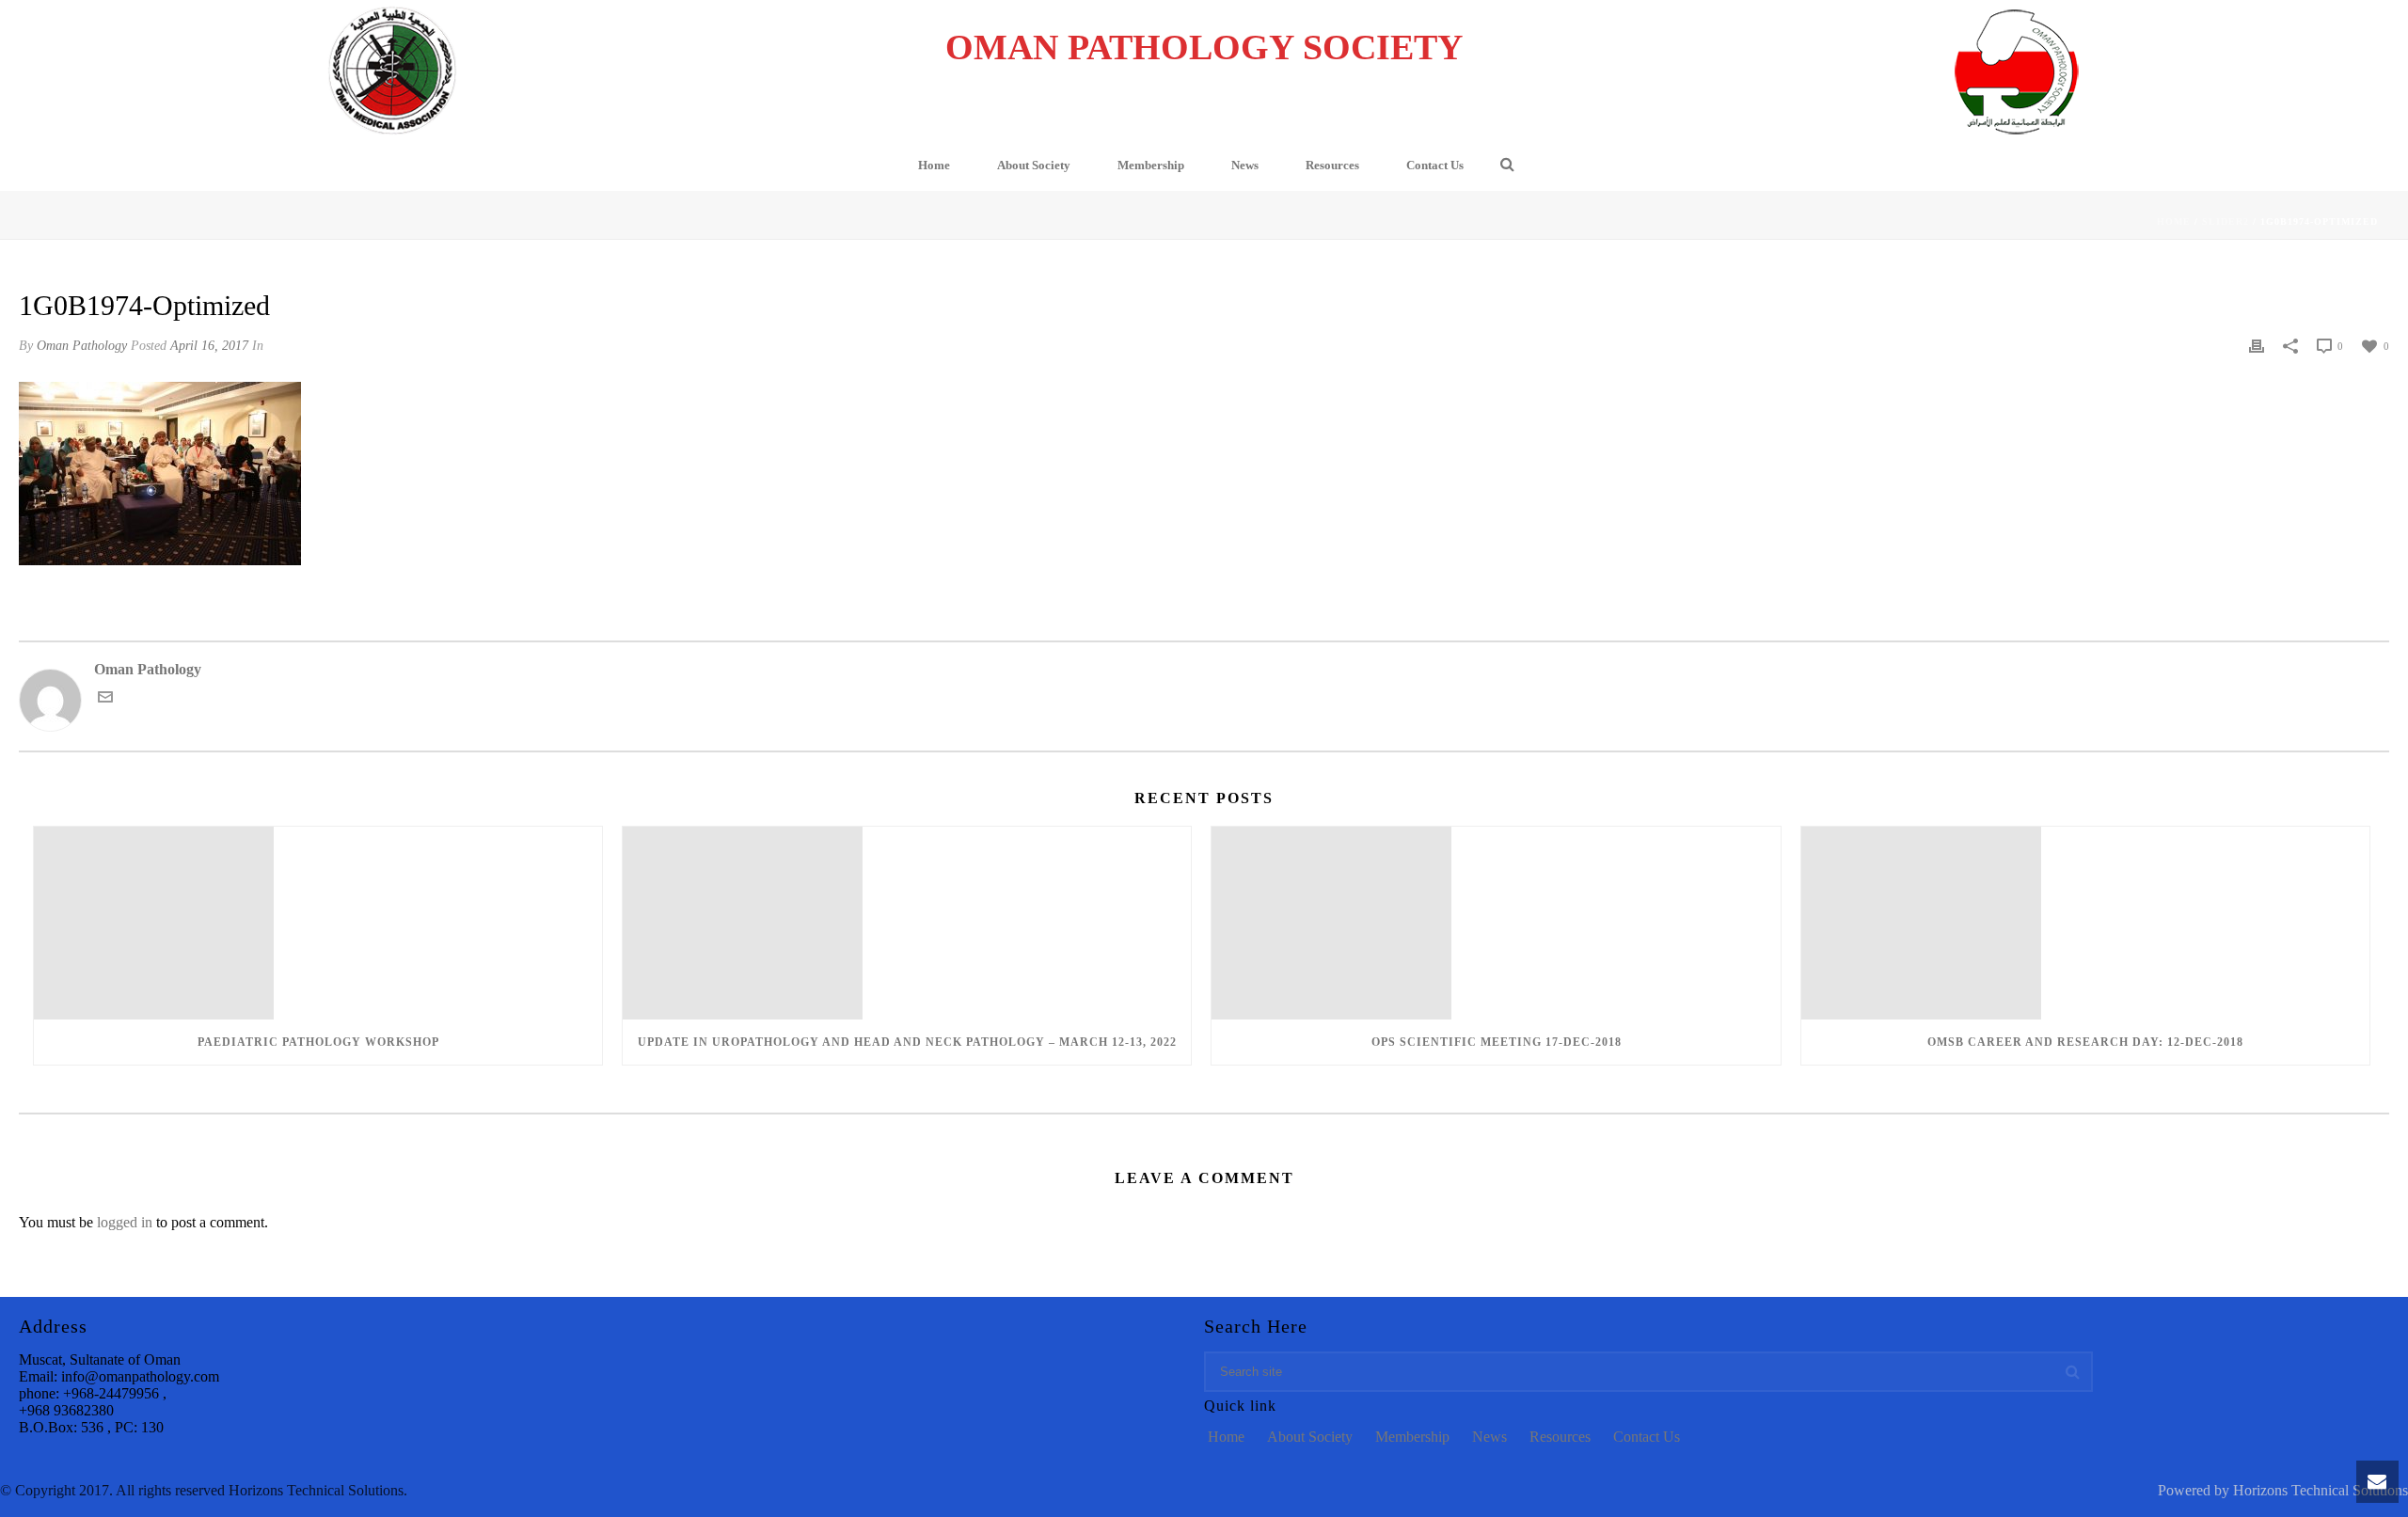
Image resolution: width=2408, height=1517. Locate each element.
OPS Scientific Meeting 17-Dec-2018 (1497, 1042)
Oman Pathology (82, 346)
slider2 (2226, 221)
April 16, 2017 (209, 346)
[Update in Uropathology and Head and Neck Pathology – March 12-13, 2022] (907, 923)
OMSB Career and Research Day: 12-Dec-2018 (2085, 1042)
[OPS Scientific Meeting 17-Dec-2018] (1496, 923)
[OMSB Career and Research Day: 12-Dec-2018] (2085, 923)
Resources (1332, 165)
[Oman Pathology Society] (392, 71)
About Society (1034, 165)
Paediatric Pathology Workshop (318, 1042)
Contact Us (1435, 165)
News (1245, 165)
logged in (125, 1222)
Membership (1151, 165)
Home (934, 165)
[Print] (2257, 345)
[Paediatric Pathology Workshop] (318, 923)
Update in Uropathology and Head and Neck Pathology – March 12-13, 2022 (907, 1042)
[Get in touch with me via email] (105, 695)
